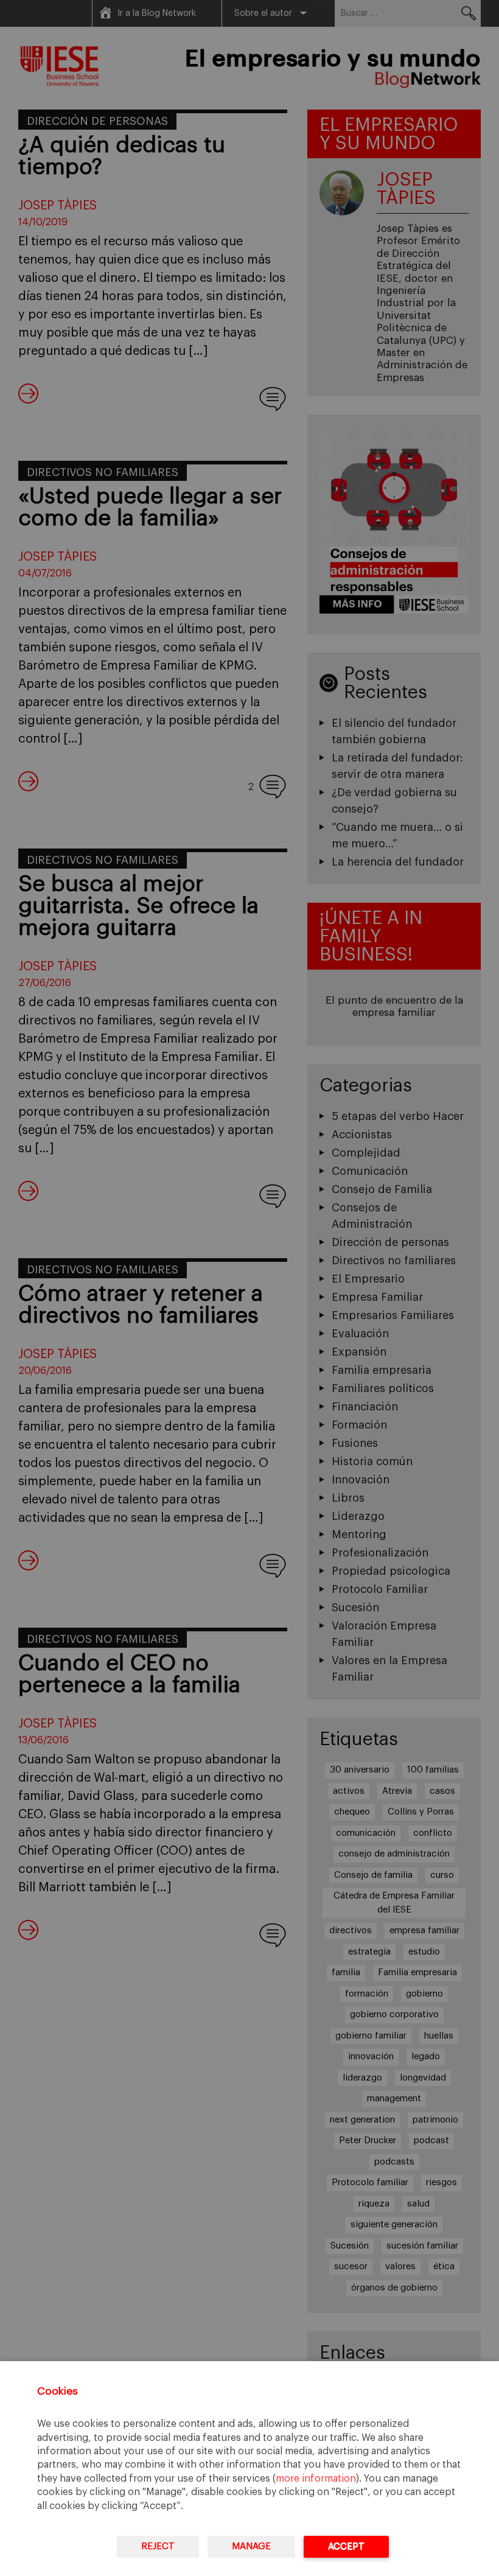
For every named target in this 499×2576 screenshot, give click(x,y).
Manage (251, 2546)
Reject (158, 2546)
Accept (346, 2546)
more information (316, 2479)
